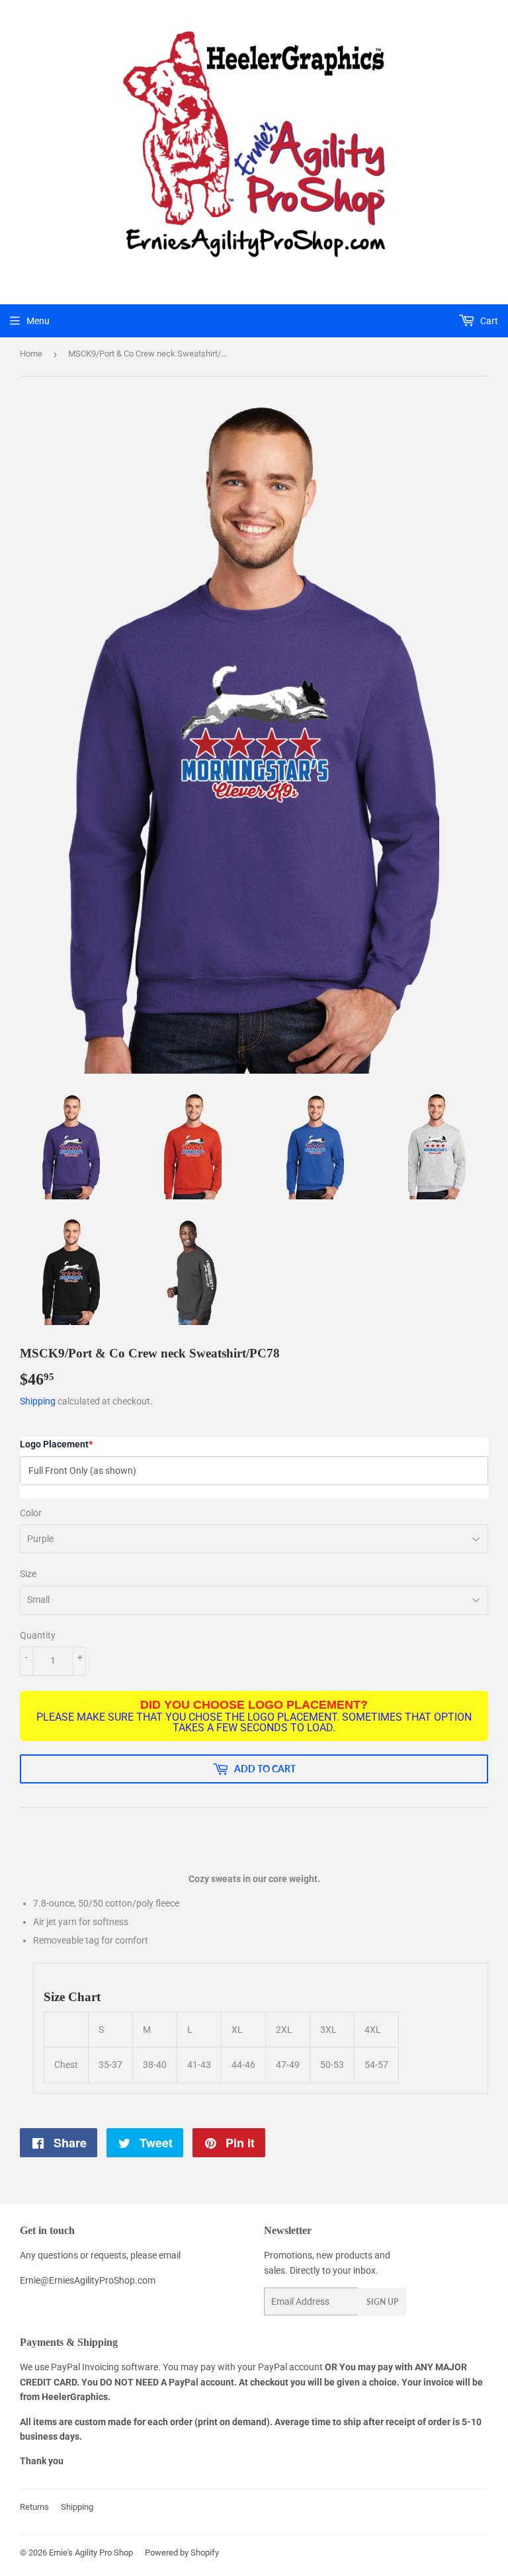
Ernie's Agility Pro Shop (91, 2553)
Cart (488, 321)
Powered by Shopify (182, 2553)
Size (28, 1574)
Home (31, 354)
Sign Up (382, 2302)
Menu (38, 321)
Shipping (38, 1401)
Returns (34, 2507)
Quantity (38, 1635)
